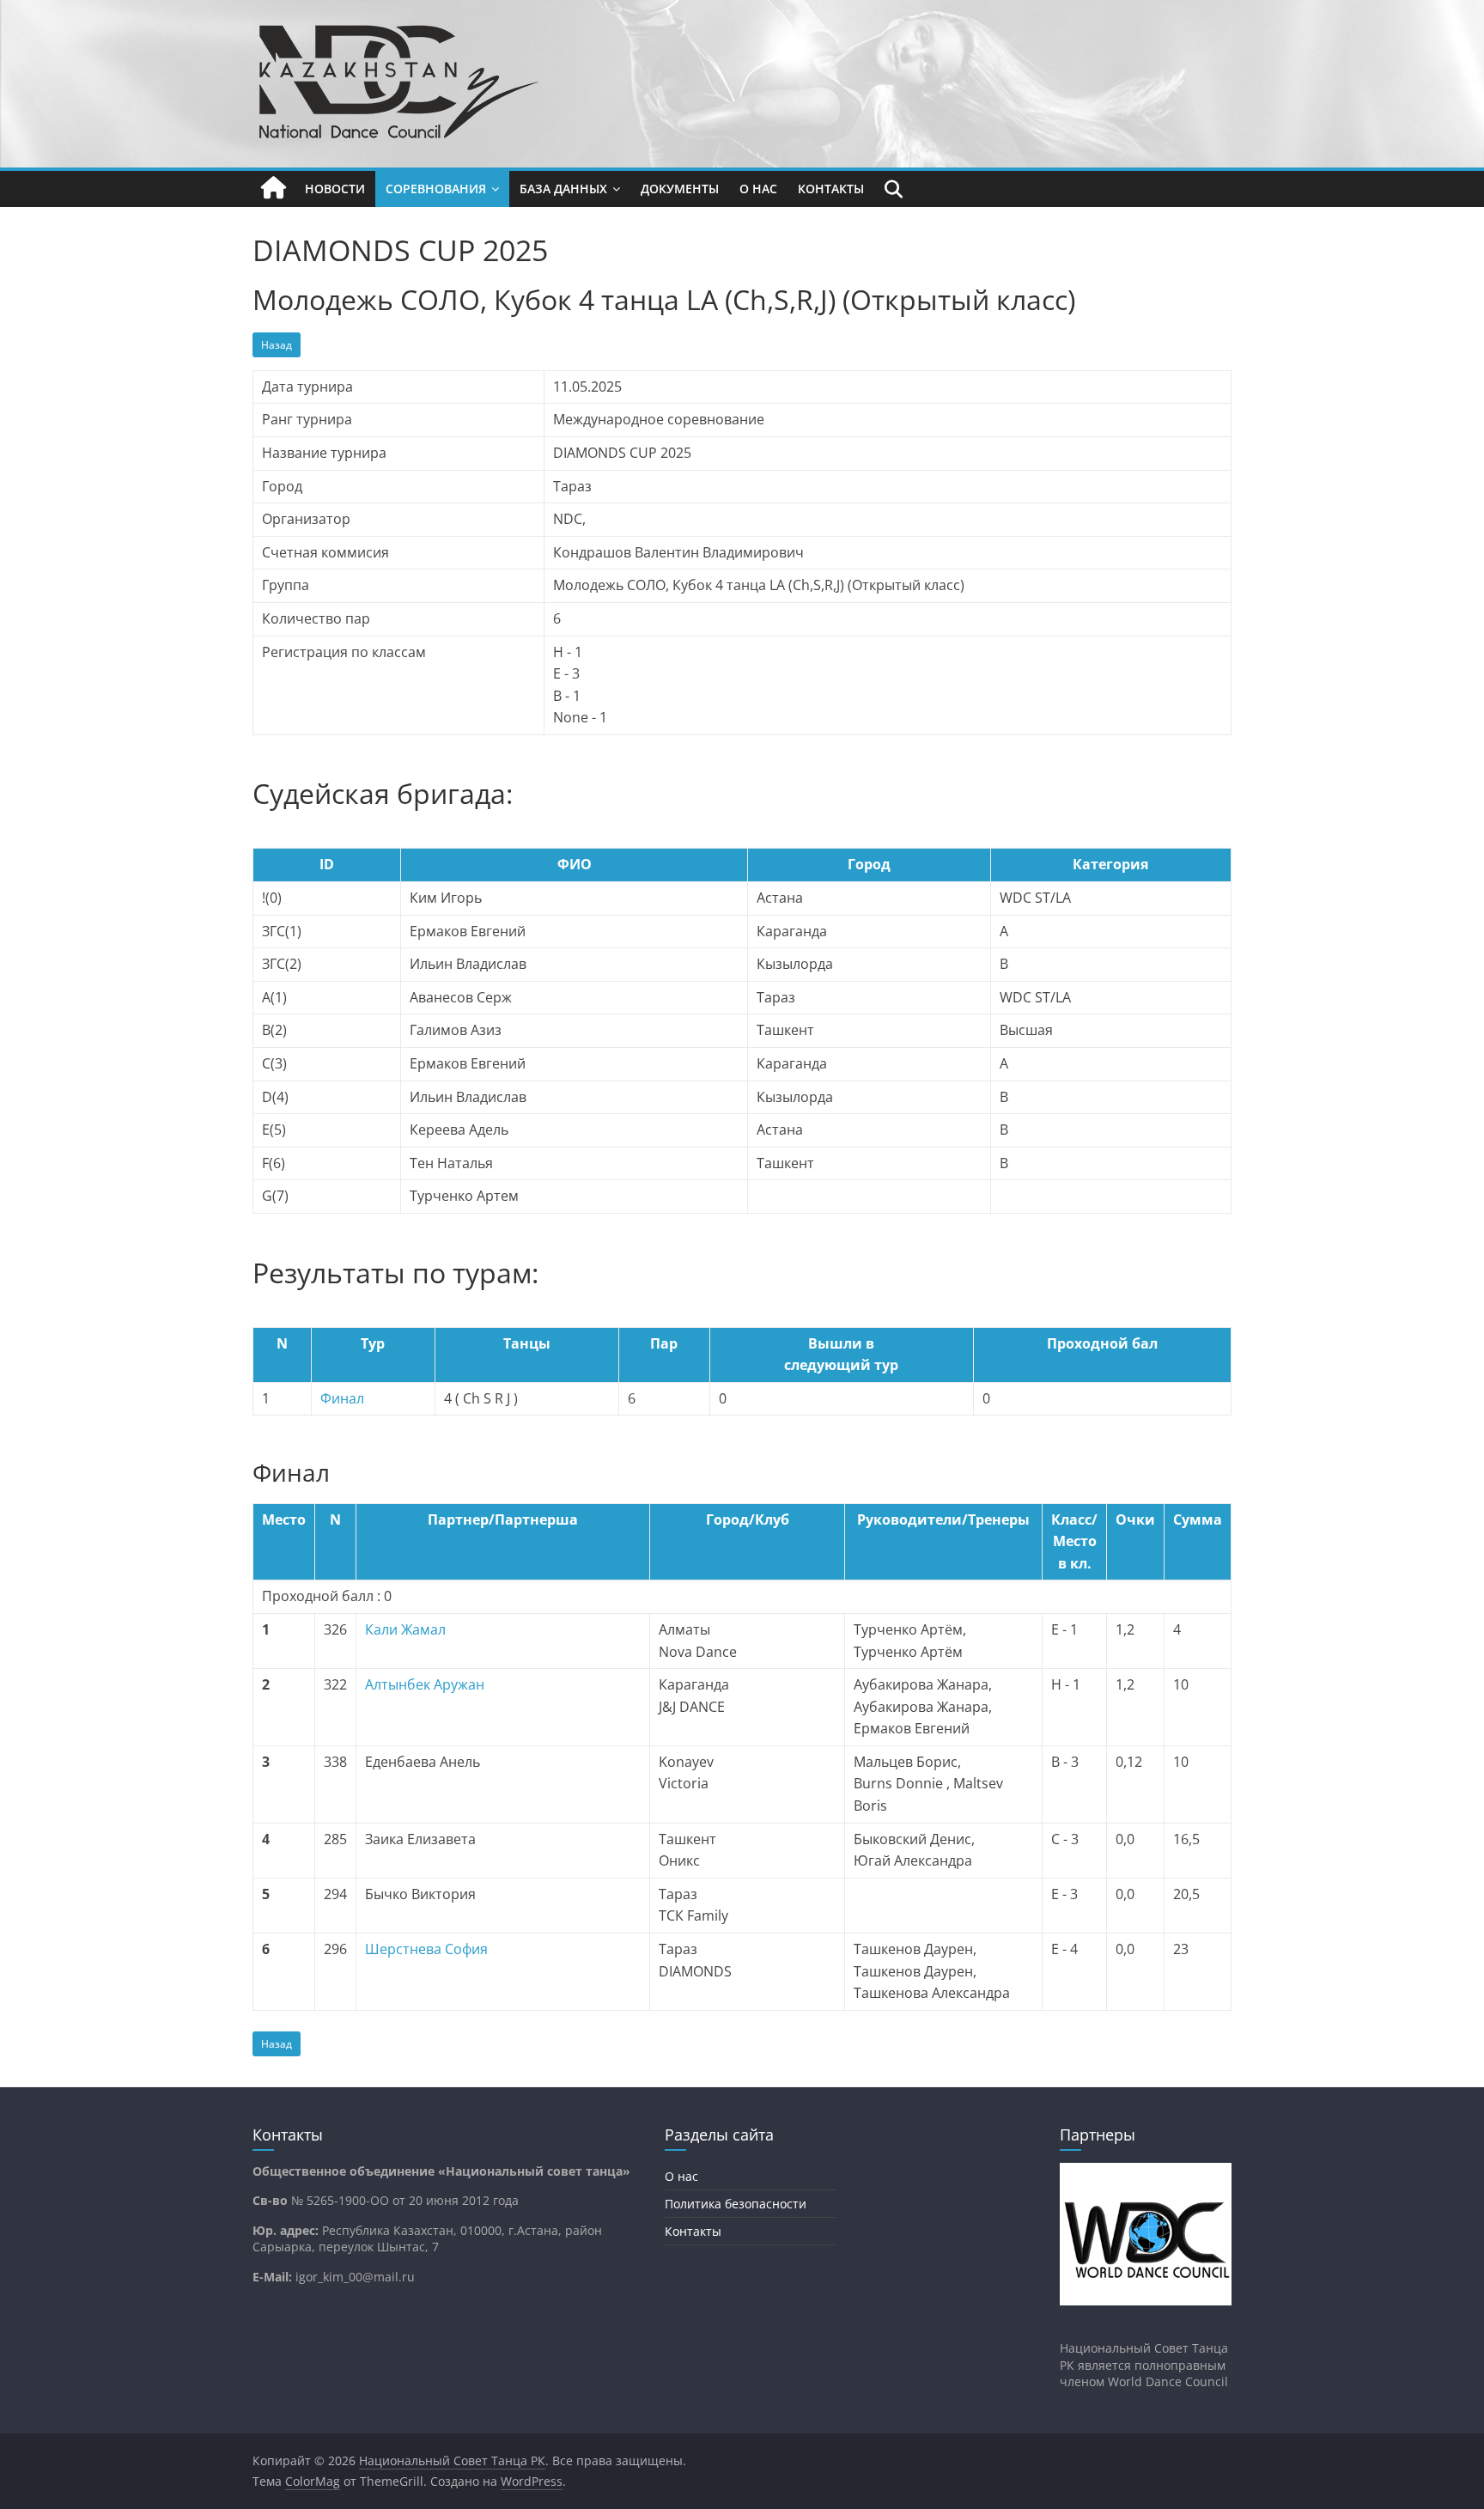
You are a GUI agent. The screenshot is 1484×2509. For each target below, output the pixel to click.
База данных (563, 189)
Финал (342, 1398)
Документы (680, 189)
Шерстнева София (426, 1949)
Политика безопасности (736, 2204)
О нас (758, 189)
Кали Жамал (405, 1629)
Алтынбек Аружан (425, 1684)
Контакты (831, 189)
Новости (335, 189)
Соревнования (436, 189)
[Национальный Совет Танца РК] (274, 189)
